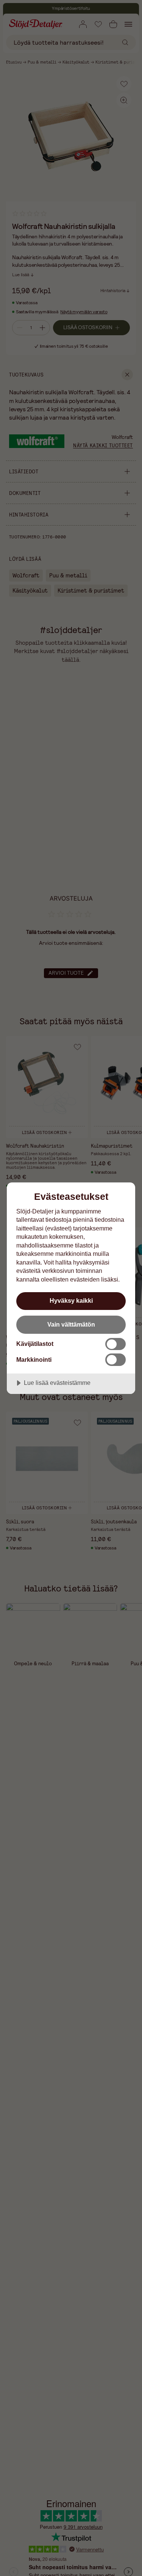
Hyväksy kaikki (71, 1300)
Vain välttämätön (71, 1324)
